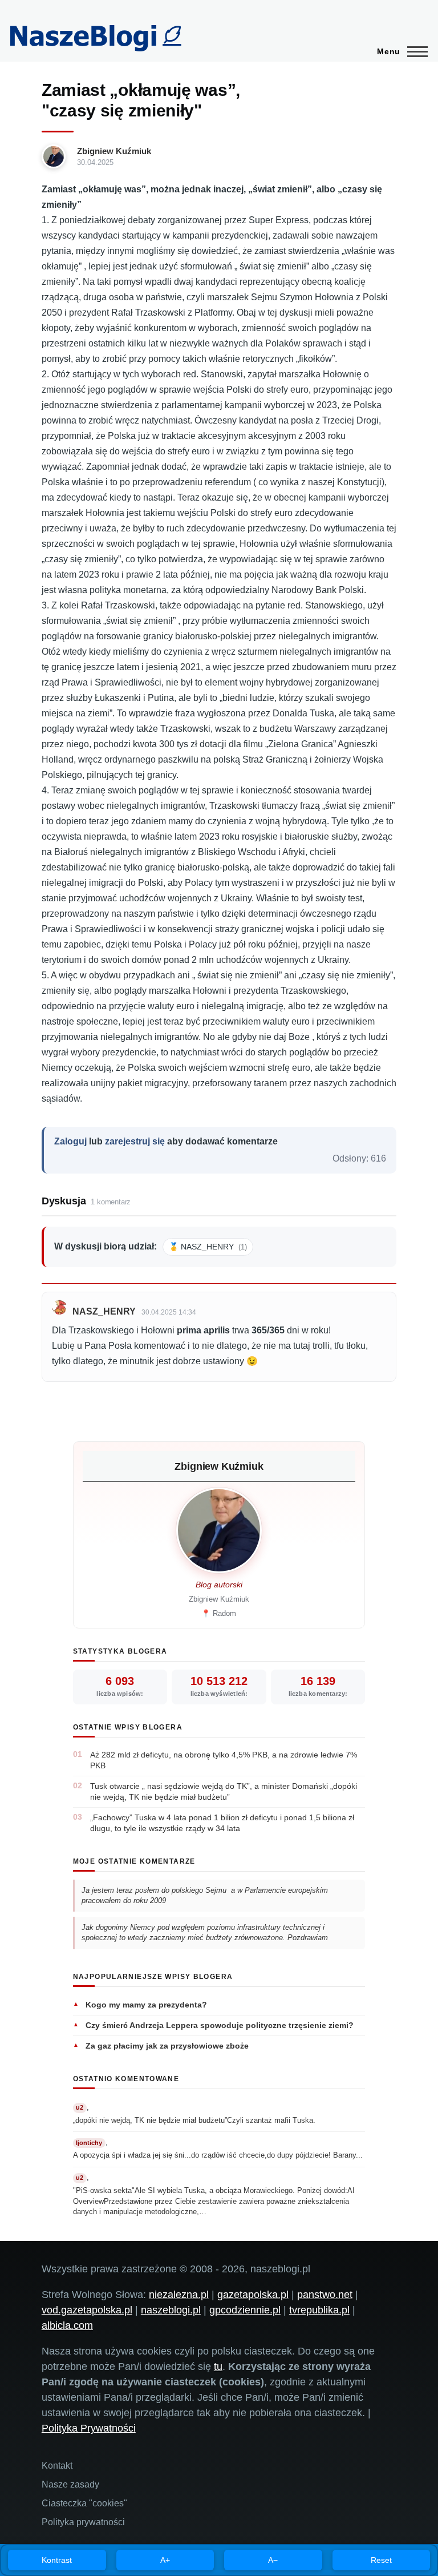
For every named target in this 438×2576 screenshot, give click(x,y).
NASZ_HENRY (104, 1311)
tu (218, 2367)
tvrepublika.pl (319, 2310)
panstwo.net (325, 2295)
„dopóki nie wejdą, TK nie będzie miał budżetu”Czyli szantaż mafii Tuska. (194, 2120)
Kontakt (57, 2466)
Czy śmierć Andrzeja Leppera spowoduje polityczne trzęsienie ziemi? (220, 2025)
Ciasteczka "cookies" (84, 2503)
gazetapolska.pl (253, 2295)
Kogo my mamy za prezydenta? (146, 2005)
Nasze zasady (70, 2484)
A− (273, 2560)
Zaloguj (70, 1141)
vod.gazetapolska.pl (87, 2310)
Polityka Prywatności (89, 2428)
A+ (165, 2560)
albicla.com (67, 2325)
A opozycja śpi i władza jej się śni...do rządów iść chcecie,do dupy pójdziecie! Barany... (218, 2155)
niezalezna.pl (179, 2295)
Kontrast (57, 2560)
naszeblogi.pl (171, 2310)
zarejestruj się (135, 1141)
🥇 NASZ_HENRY (208, 1247)
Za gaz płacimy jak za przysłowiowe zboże (167, 2046)
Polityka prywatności (83, 2522)
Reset (381, 2560)
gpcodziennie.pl (245, 2310)
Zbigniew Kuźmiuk (114, 151)
